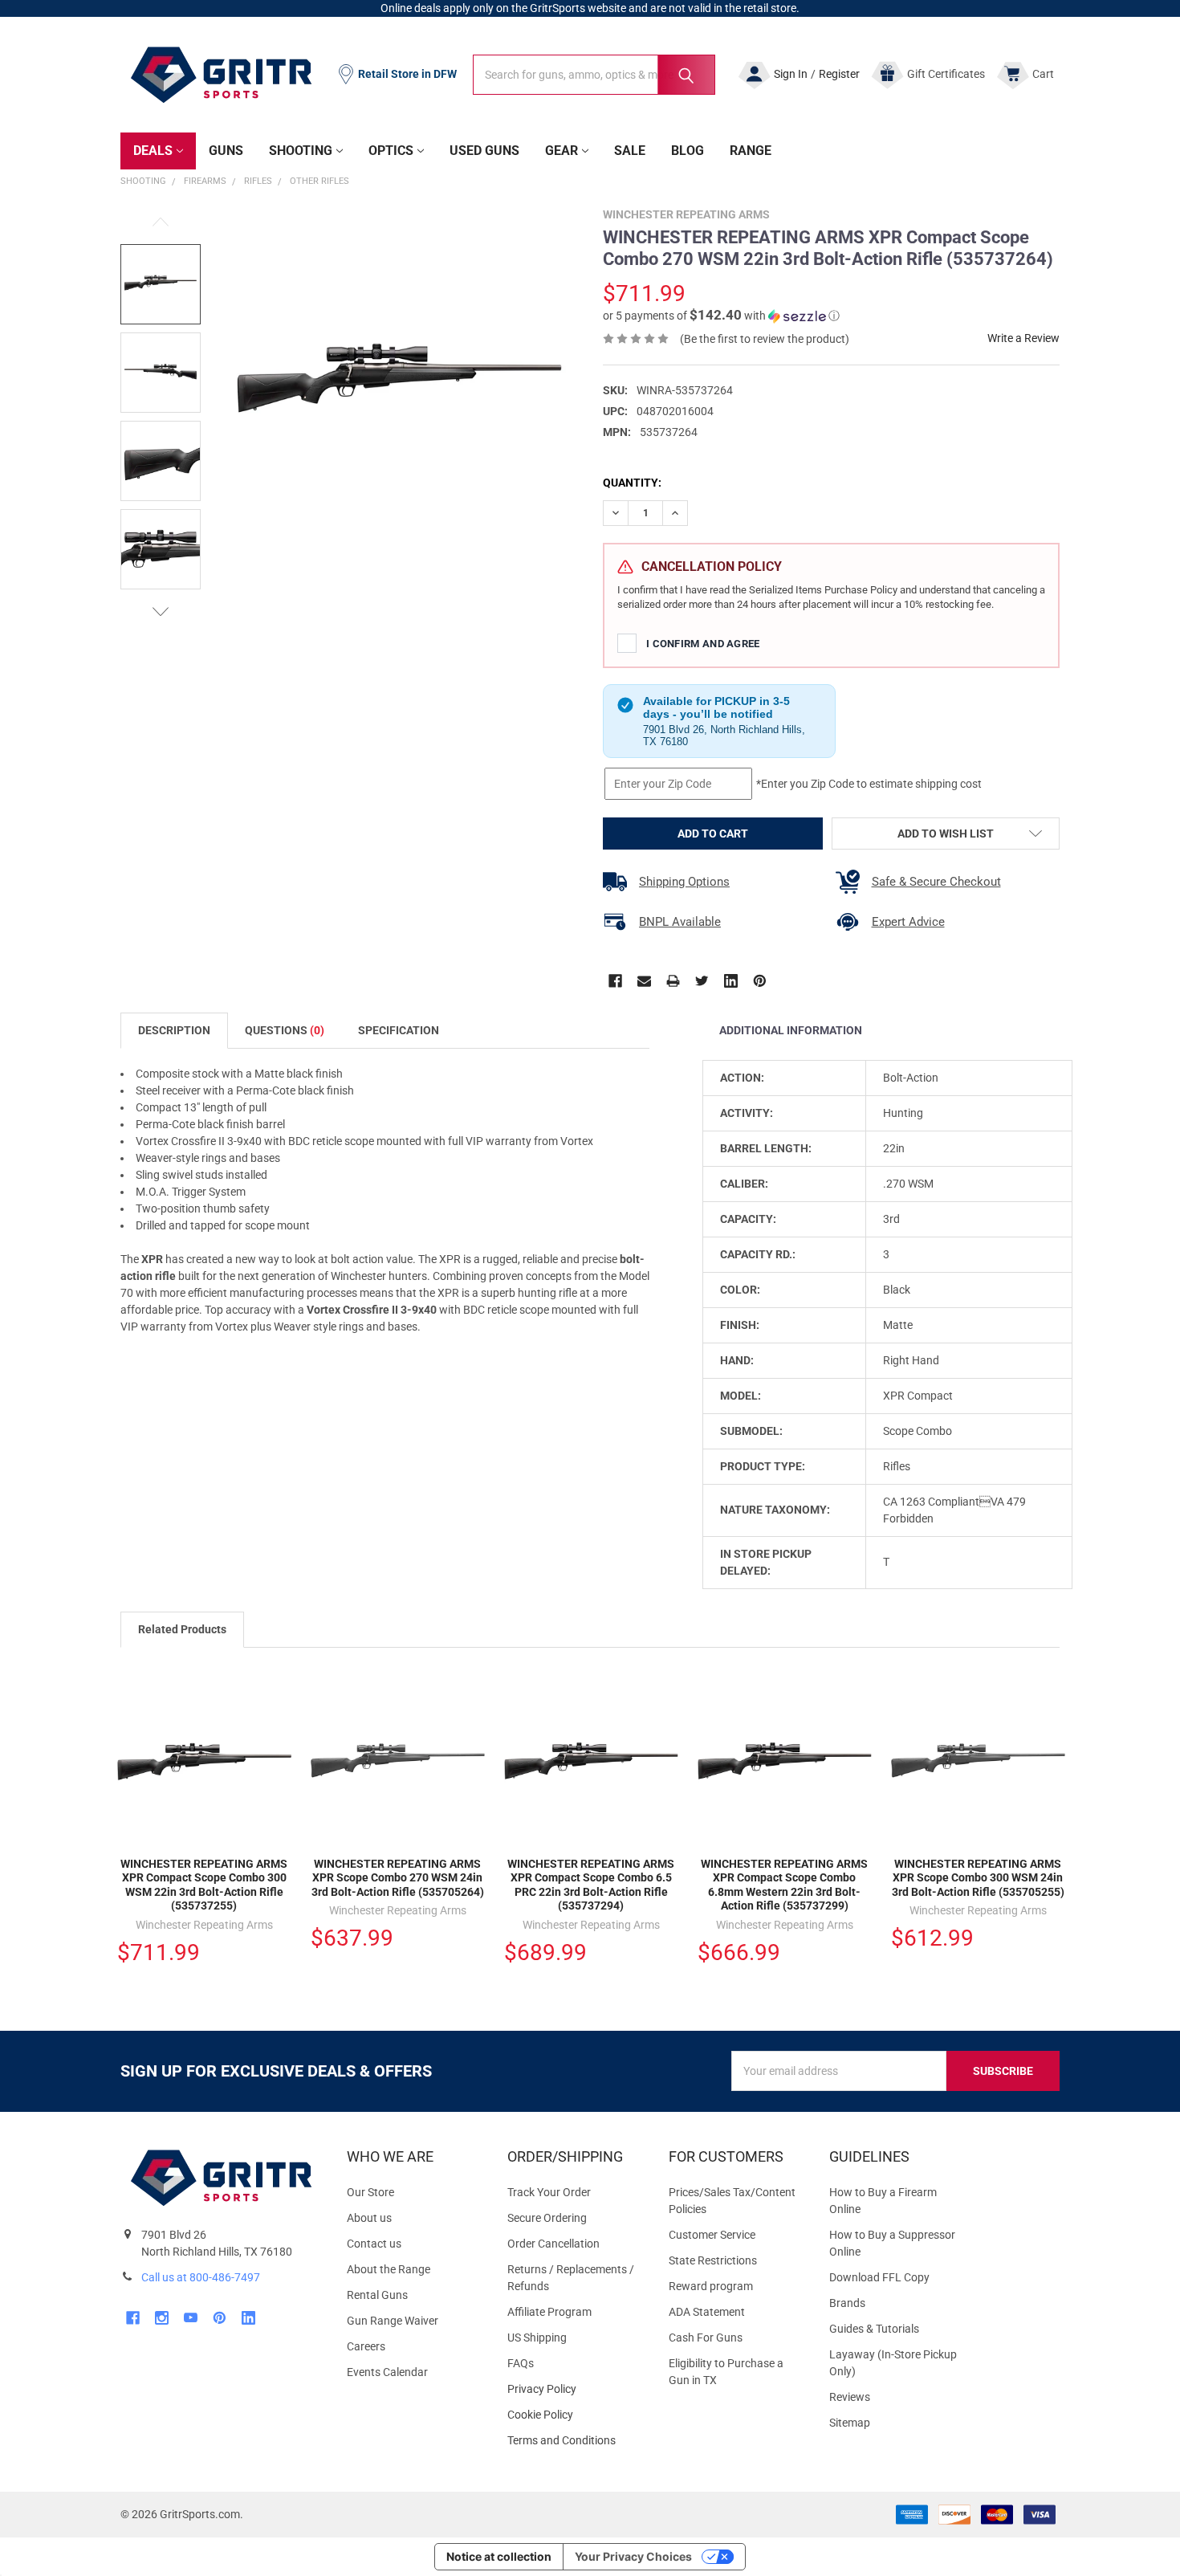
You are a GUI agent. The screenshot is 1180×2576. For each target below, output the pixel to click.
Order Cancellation (553, 2244)
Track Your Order (549, 2192)
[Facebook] (615, 981)
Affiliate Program (549, 2312)
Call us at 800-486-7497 (201, 2277)
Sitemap (850, 2423)
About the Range (389, 2269)
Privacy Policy (575, 2389)
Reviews (850, 2397)
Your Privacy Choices (633, 2556)
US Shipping (537, 2338)
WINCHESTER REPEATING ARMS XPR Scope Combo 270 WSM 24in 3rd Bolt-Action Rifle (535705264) (398, 1878)
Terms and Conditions (575, 2441)
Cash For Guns (706, 2338)
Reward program (711, 2286)
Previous (161, 222)
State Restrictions (713, 2260)
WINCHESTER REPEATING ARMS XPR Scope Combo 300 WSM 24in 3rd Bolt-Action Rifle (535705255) (978, 1878)
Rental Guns (377, 2295)
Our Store (370, 2192)
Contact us (374, 2244)
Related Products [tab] (182, 1629)
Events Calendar (387, 2372)
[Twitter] (702, 981)
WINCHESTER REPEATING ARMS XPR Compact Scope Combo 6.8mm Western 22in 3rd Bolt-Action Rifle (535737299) (784, 1885)
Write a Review (1023, 338)
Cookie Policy (575, 2415)
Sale (630, 151)
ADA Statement (707, 2312)
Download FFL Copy (879, 2277)
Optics (391, 151)
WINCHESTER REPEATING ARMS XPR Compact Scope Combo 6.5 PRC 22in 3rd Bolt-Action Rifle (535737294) (591, 1885)
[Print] (673, 981)
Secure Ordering (547, 2218)
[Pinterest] (760, 981)
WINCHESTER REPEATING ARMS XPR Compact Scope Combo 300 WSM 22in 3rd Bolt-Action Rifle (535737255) (204, 1885)
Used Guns (484, 151)
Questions (285, 1030)
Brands (847, 2303)
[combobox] (594, 75)
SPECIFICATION (399, 1030)
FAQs (521, 2363)
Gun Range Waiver (393, 2321)
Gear (562, 151)
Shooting (301, 151)
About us (369, 2218)
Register (839, 74)
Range (751, 151)
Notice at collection (499, 2556)
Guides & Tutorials (874, 2329)
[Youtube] (191, 2318)
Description (174, 1030)
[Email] (644, 981)
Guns (226, 151)
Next (161, 611)
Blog (688, 151)
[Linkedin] (731, 981)
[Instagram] (162, 2318)
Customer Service (712, 2235)
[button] (721, 316)
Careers (366, 2346)
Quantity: (632, 483)
